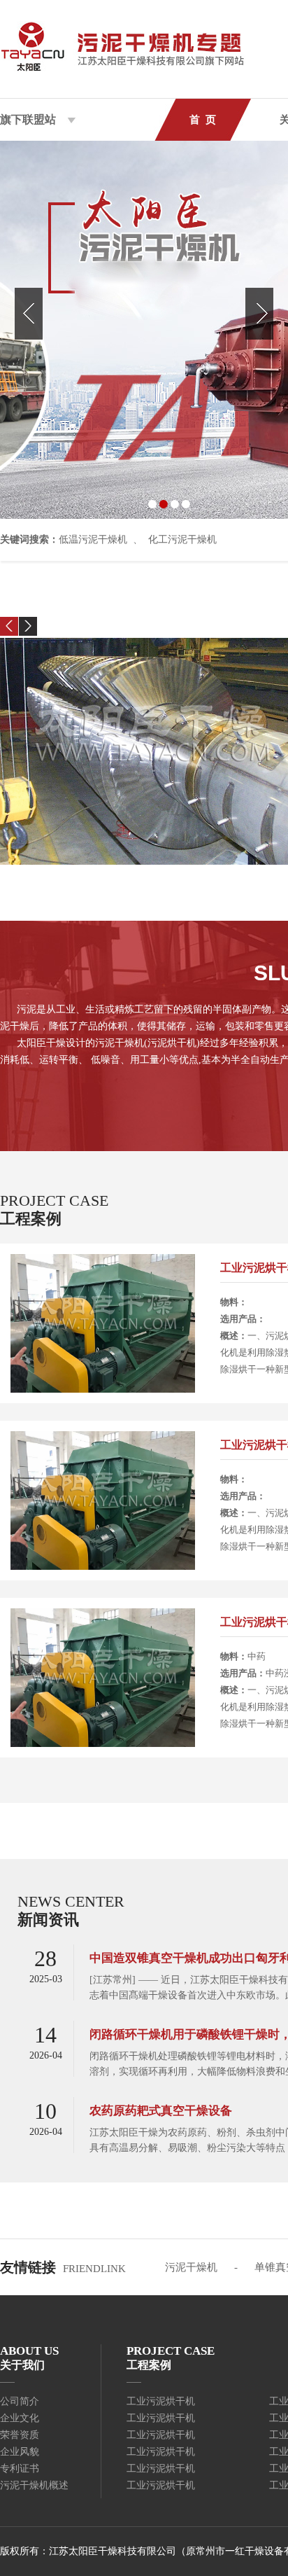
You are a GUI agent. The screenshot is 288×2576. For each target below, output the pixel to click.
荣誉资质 (20, 2435)
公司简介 (20, 2401)
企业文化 (20, 2418)
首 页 (203, 120)
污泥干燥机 (191, 2267)
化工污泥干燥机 (182, 539)
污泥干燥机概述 (34, 2485)
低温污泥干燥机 (93, 539)
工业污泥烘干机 (161, 2401)
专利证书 (20, 2469)
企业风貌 (20, 2452)
